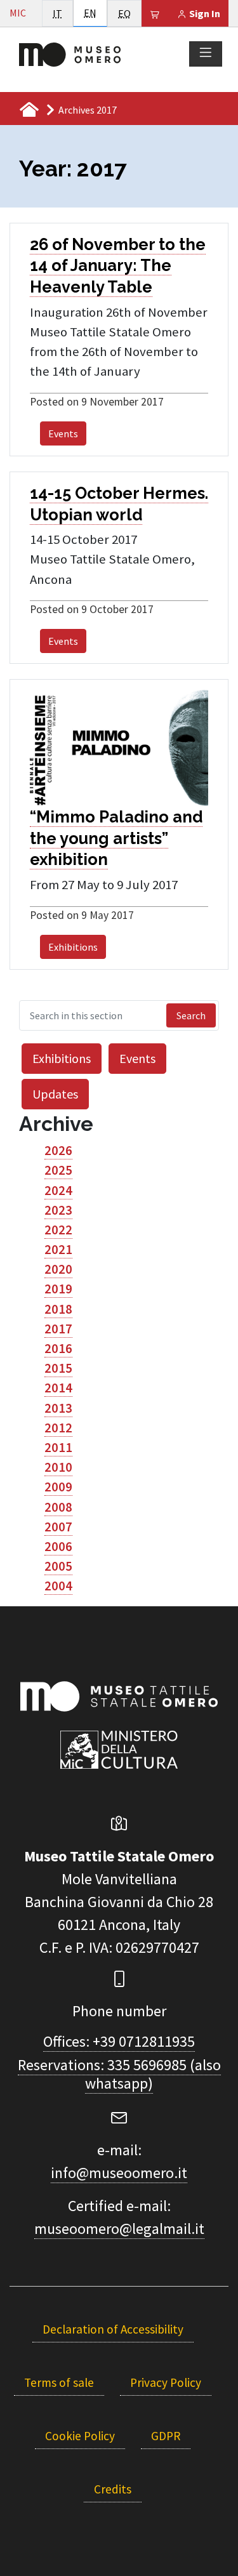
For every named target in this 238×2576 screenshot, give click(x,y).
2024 (58, 1191)
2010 (58, 1467)
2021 (58, 1250)
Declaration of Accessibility (113, 2329)
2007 (58, 1527)
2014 (58, 1388)
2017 (58, 1329)
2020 (58, 1269)
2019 (58, 1289)
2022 (58, 1230)
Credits (113, 2489)
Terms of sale (59, 2382)
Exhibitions (73, 947)
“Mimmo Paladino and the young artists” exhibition (116, 838)
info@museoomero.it (119, 2173)
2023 (58, 1210)
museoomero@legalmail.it (119, 2229)
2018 (58, 1309)
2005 (58, 1566)
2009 (58, 1487)
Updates (55, 1094)
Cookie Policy (80, 2436)
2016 (58, 1349)
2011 (58, 1448)
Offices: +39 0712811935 (119, 2041)
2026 (58, 1151)
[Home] (70, 53)
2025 (58, 1170)
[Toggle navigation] (206, 53)
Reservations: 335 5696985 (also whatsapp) (119, 2074)
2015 (58, 1368)
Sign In (204, 13)
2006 (58, 1547)
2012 (58, 1428)
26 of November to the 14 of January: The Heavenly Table (118, 266)
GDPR (166, 2436)
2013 (58, 1408)
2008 (58, 1507)
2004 (58, 1586)
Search (191, 1015)
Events (63, 433)
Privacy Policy (166, 2382)
